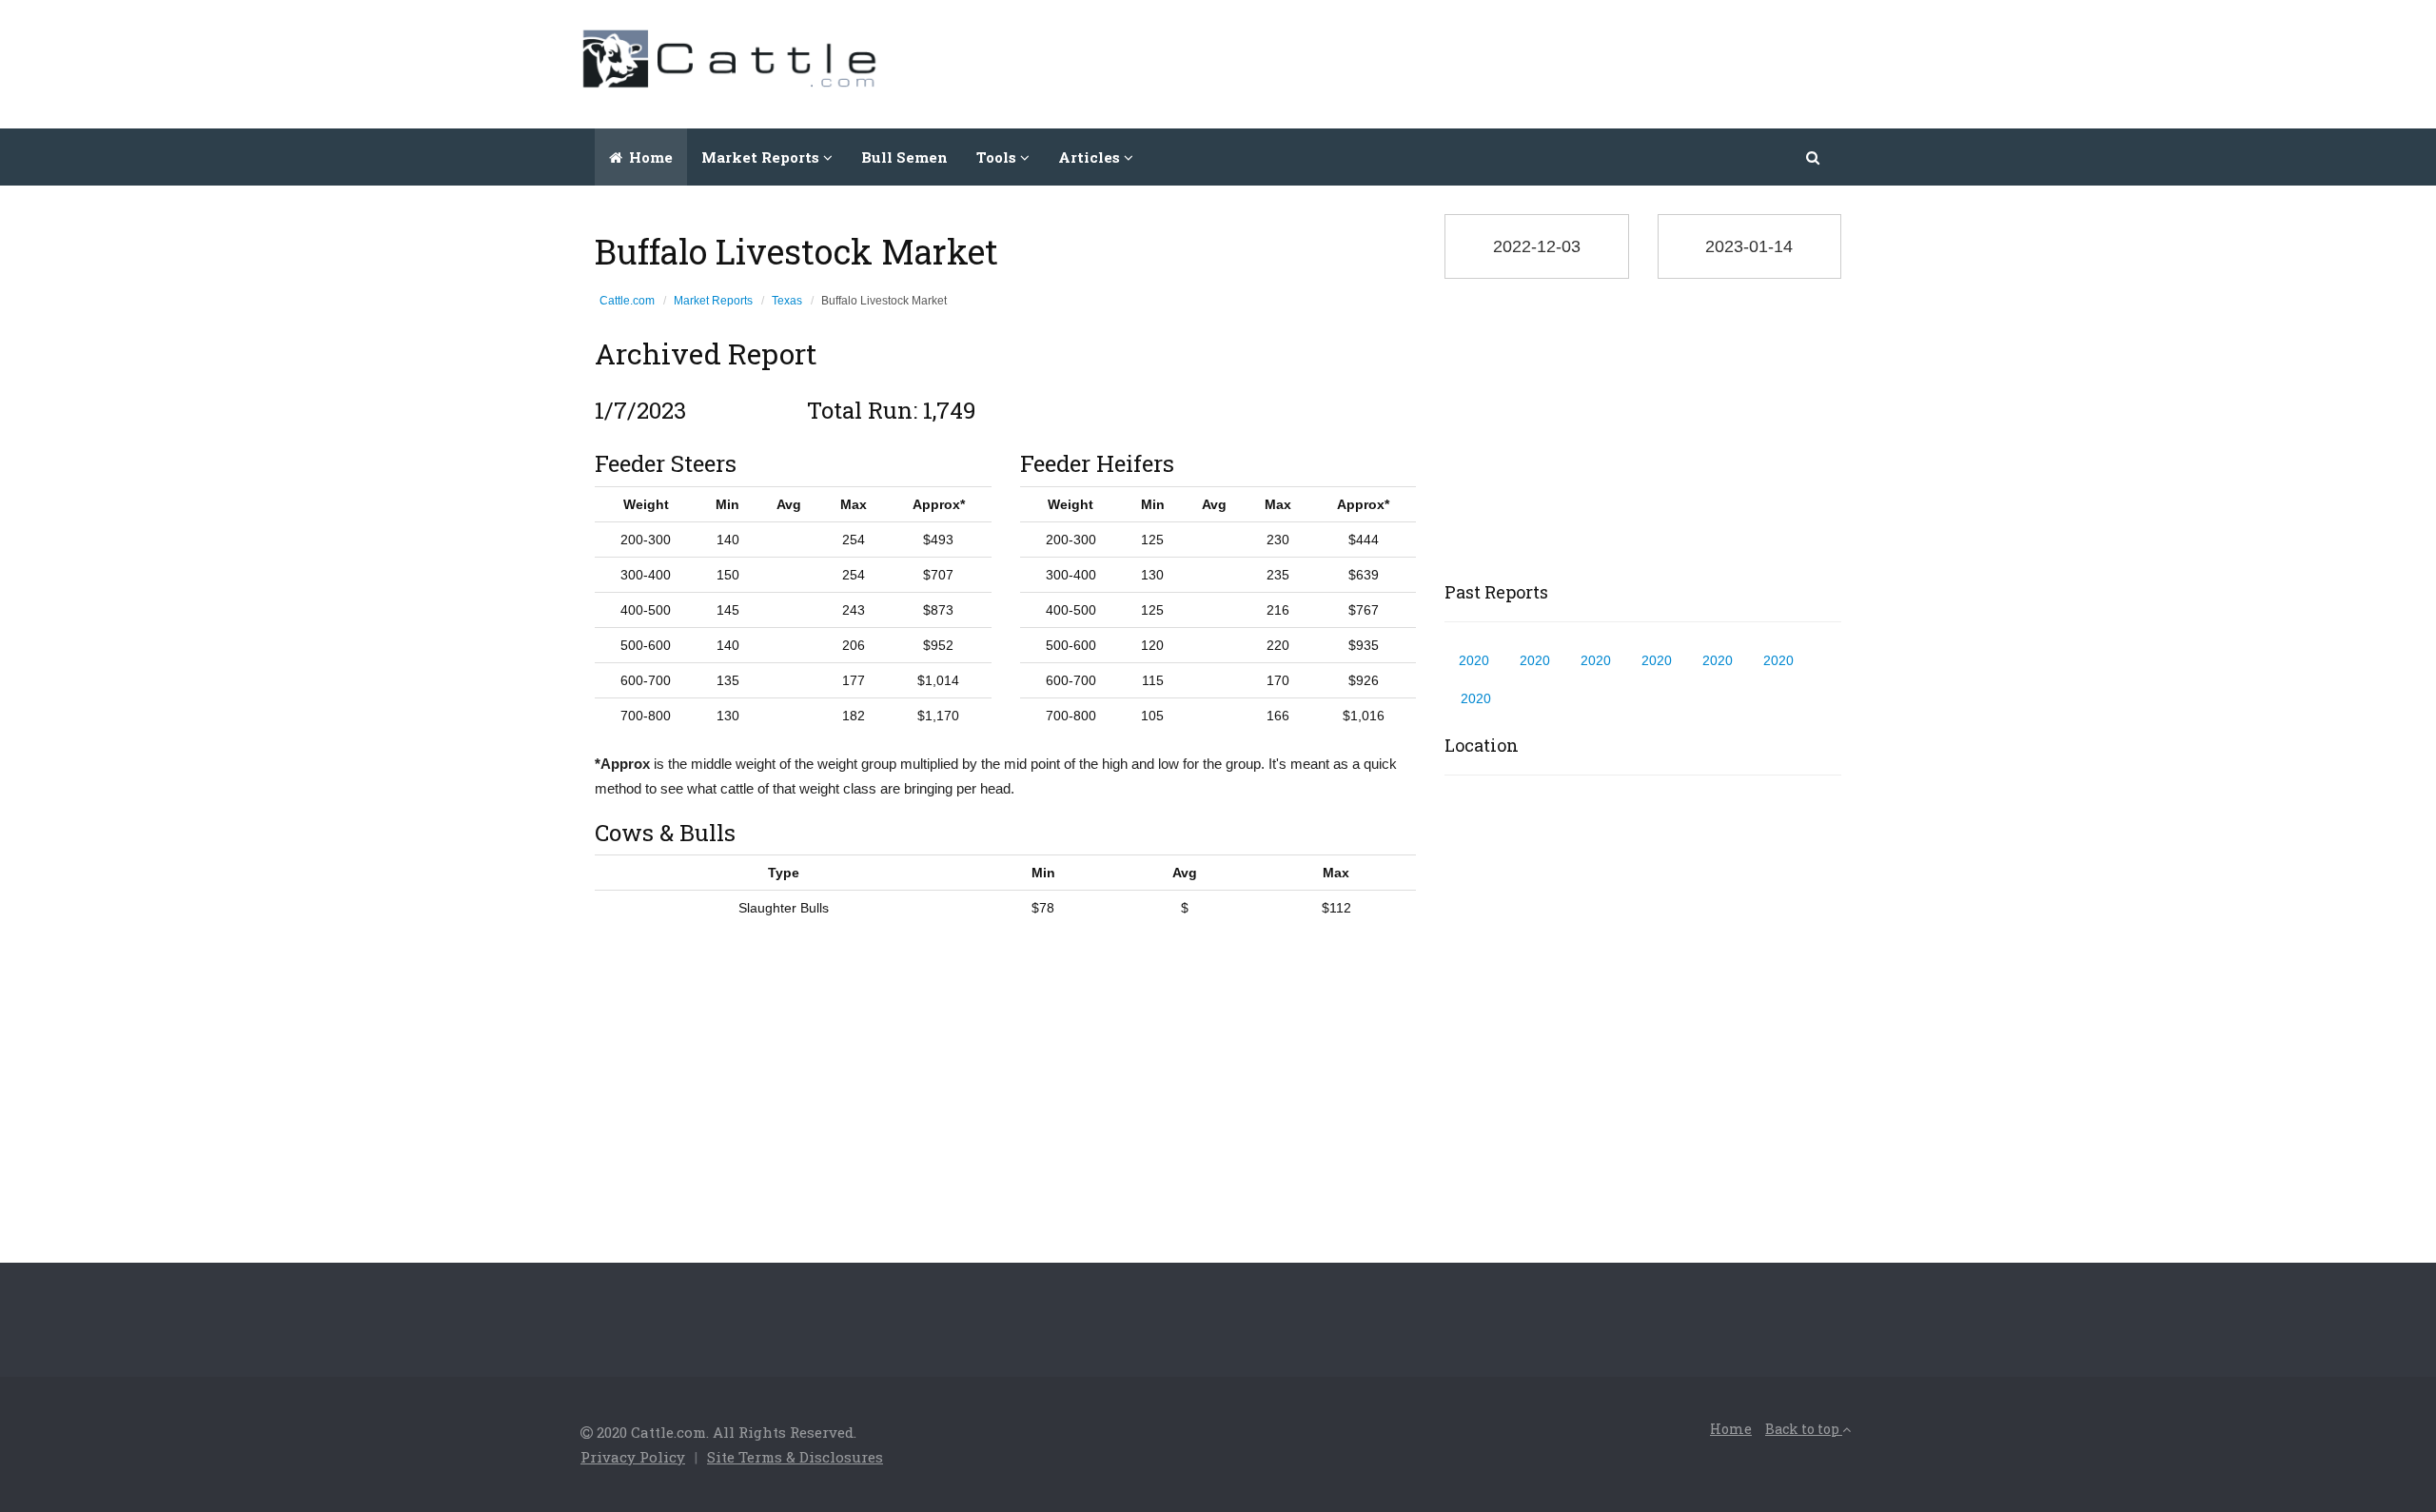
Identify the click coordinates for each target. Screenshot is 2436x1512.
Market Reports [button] (762, 157)
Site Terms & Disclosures (795, 1457)
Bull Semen (904, 157)
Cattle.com (627, 301)
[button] (1814, 157)
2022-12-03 (1537, 246)
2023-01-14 (1749, 246)
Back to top (1804, 1429)
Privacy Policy (633, 1457)
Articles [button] (1091, 157)
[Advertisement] (1509, 62)
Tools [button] (998, 157)
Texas (787, 301)
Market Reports (713, 301)
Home (649, 157)
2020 (1474, 660)
